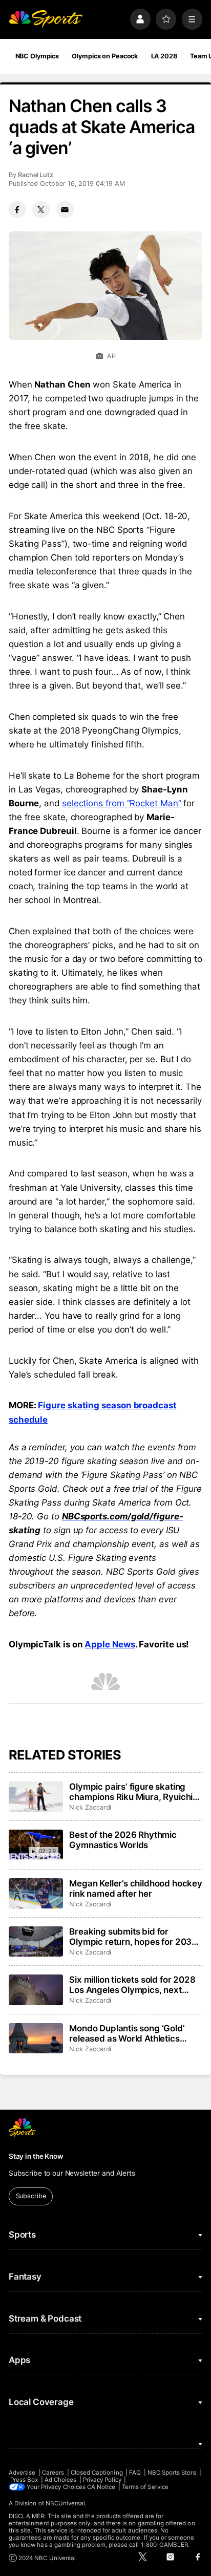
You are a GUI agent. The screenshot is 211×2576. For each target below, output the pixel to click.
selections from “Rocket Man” (122, 803)
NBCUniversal (66, 2503)
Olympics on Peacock (105, 56)
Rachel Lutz (36, 175)
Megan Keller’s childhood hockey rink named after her (136, 1888)
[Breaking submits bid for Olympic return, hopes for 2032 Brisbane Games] (36, 1942)
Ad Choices (61, 2480)
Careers (53, 2473)
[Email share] (65, 210)
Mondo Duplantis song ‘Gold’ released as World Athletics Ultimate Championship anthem (133, 2033)
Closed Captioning (97, 2473)
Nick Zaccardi (90, 1807)
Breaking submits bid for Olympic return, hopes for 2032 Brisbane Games (133, 1937)
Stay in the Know (36, 2156)
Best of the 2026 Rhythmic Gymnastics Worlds (123, 1840)
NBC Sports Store (172, 2473)
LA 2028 (164, 56)
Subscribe (31, 2196)
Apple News (110, 1644)
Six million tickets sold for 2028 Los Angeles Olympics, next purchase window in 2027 (132, 1985)
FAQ (135, 2473)
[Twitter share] (41, 210)
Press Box (24, 2480)
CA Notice (101, 2487)
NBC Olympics (37, 56)
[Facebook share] (17, 210)
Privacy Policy (102, 2480)
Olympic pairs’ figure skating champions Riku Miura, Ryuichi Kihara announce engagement (131, 1792)
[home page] (46, 19)
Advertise (22, 2473)
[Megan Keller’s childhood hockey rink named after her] (36, 1894)
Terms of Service (145, 2487)
